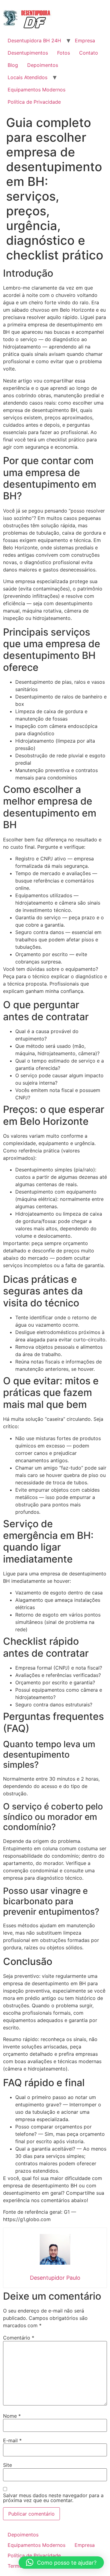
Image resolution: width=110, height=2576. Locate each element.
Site (7, 2465)
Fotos (64, 53)
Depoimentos (43, 65)
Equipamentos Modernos (37, 90)
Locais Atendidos (28, 77)
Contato (89, 53)
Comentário (19, 2338)
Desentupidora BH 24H (34, 40)
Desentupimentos (28, 53)
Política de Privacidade (34, 102)
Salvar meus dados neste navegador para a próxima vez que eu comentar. (53, 2498)
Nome (12, 2416)
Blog (13, 65)
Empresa (85, 40)
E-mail (12, 2440)
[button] (61, 2563)
